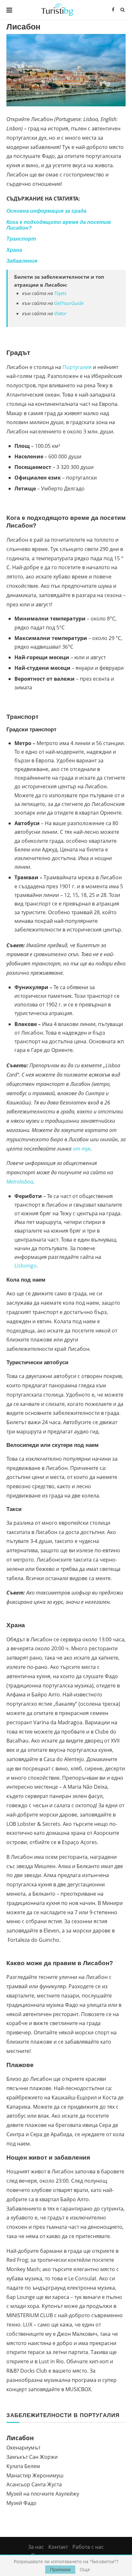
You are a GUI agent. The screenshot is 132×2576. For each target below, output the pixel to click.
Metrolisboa (20, 1182)
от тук (82, 1149)
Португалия (77, 367)
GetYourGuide (69, 303)
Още (85, 2570)
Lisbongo (25, 1266)
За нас (36, 2547)
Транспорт (21, 239)
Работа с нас (88, 2547)
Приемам (60, 2569)
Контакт (58, 2547)
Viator (60, 313)
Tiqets (60, 293)
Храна (14, 250)
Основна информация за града (46, 211)
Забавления (22, 261)
